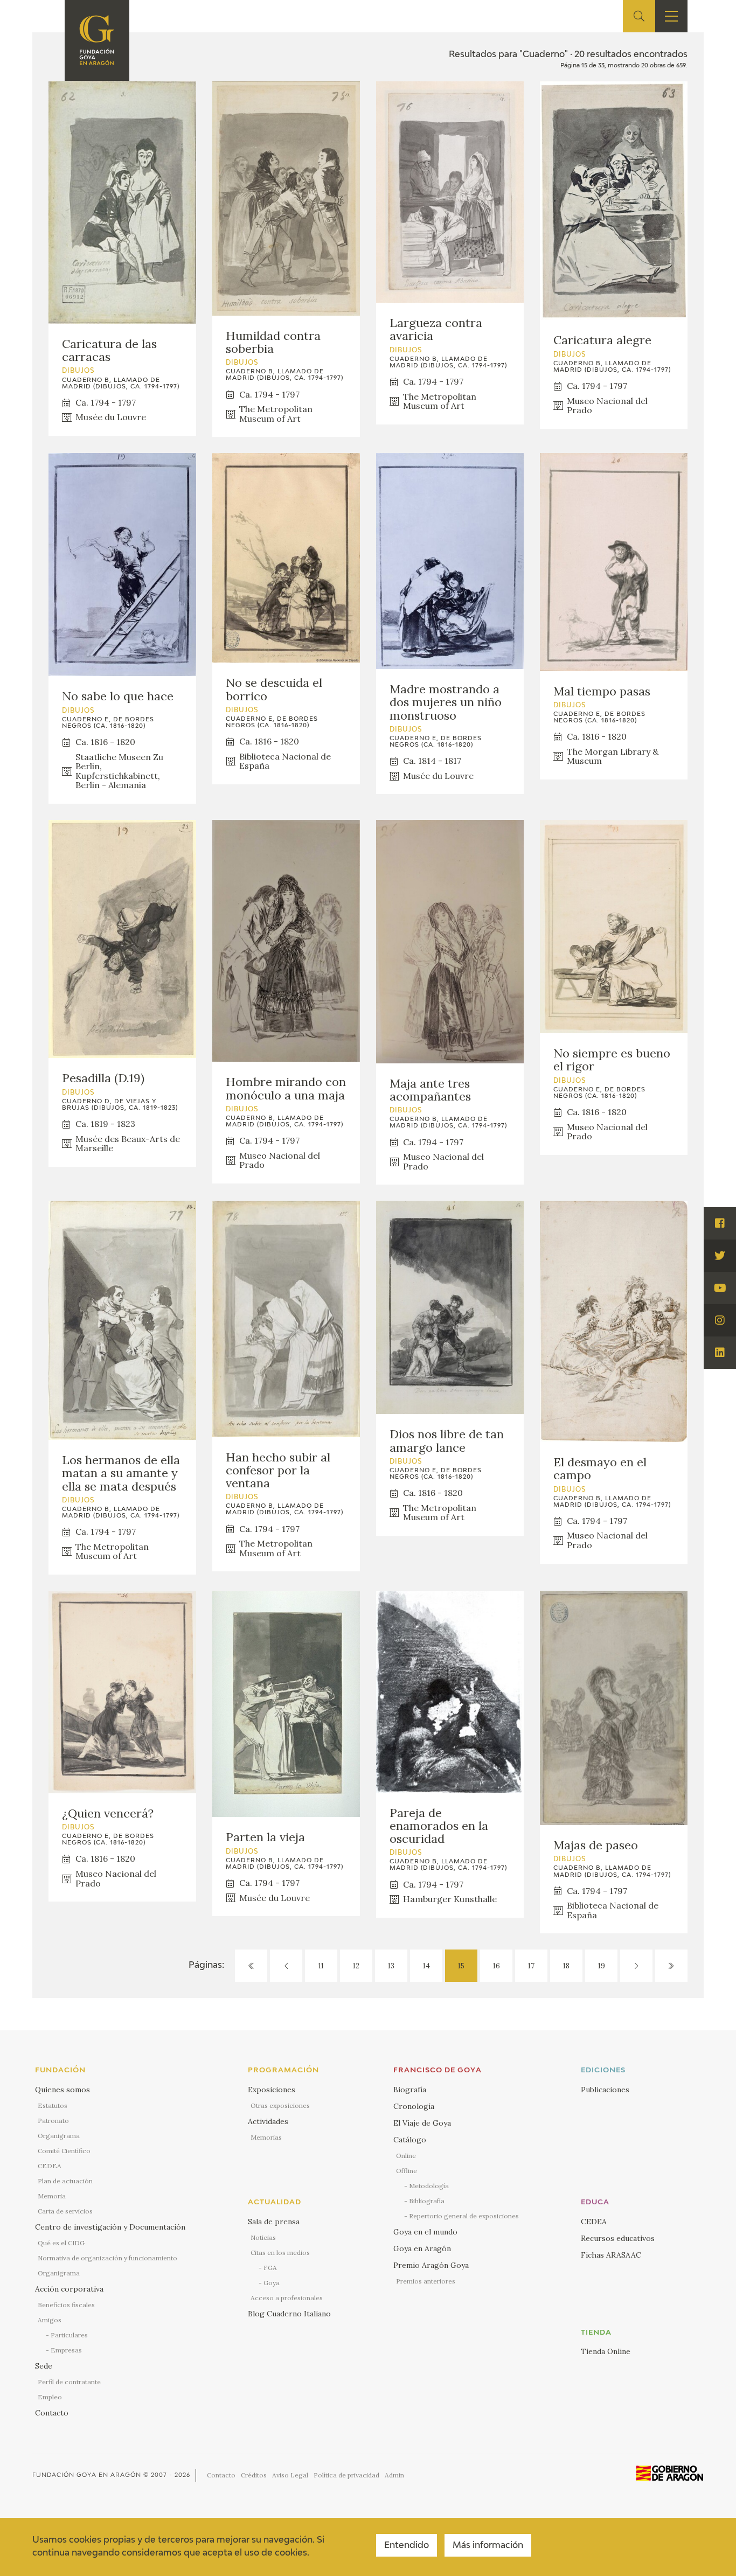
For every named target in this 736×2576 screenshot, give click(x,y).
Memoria (52, 2196)
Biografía (410, 2090)
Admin (394, 2475)
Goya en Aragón (422, 2248)
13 (391, 1966)
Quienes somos (63, 2090)
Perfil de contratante (69, 2382)
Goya (272, 2283)
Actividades (268, 2121)
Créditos (254, 2475)
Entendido (407, 2546)
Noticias (263, 2237)
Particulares (69, 2335)
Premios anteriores (426, 2281)
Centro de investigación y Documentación (110, 2227)
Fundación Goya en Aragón (87, 2475)
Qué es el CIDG (61, 2243)
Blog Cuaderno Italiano (289, 2314)
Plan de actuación (65, 2181)
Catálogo (410, 2140)
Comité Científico (64, 2151)
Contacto (52, 2413)
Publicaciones (605, 2090)
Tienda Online (606, 2351)
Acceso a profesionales (287, 2298)
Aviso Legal (290, 2475)
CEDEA (50, 2166)
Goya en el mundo (425, 2232)
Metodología (429, 2186)
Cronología (414, 2106)
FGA (270, 2268)
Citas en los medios (280, 2253)
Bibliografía (427, 2201)
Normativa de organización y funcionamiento (107, 2258)
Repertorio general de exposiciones (464, 2216)
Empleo (50, 2397)
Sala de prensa (274, 2222)
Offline (407, 2171)
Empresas (66, 2350)
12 (356, 1966)
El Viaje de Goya (422, 2123)
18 (566, 1966)
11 (321, 1966)
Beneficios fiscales (66, 2305)
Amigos (50, 2320)
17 (531, 1966)
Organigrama (59, 2136)
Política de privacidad (346, 2475)
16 (497, 1966)
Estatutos (53, 2105)
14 (426, 1966)
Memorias (266, 2137)
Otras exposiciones (280, 2105)
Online (406, 2156)
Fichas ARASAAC (611, 2255)
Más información (488, 2546)
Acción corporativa (69, 2289)
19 (602, 1966)
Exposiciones (272, 2090)
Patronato (53, 2121)
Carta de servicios (65, 2211)
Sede (44, 2366)
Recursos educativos (618, 2238)
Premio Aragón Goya (431, 2265)
